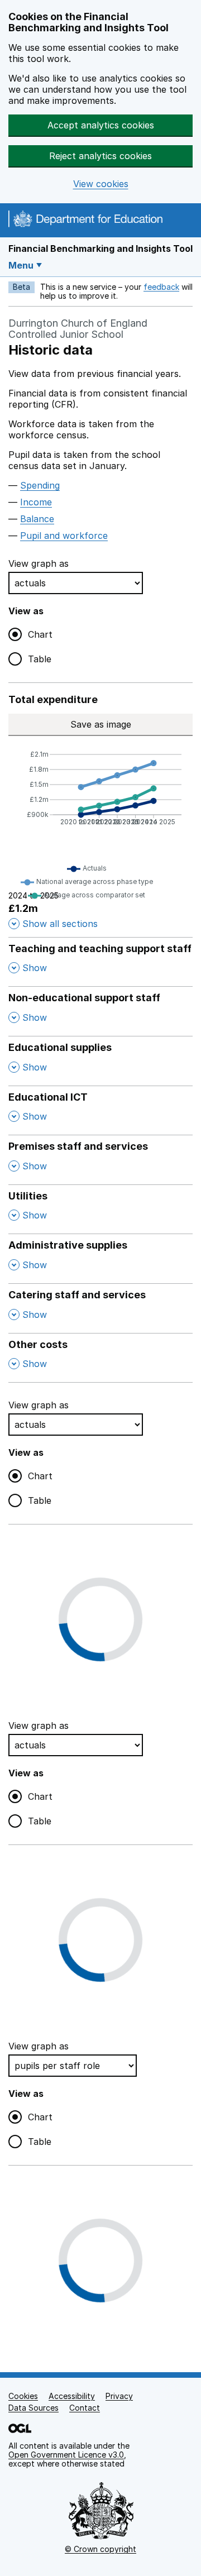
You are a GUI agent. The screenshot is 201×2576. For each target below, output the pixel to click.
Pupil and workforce (64, 536)
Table (40, 659)
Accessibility (72, 2396)
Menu (21, 265)
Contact (85, 2408)
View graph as (39, 563)
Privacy (119, 2396)
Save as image (122, 724)
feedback (161, 287)
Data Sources (33, 2408)
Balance (37, 519)
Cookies (23, 2396)
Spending (40, 485)
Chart (40, 634)
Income (36, 502)
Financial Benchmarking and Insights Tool (100, 248)
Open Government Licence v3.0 (66, 2455)
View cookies (101, 184)
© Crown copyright (100, 2549)
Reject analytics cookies (100, 156)
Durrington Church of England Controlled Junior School (78, 329)
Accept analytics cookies (101, 125)
